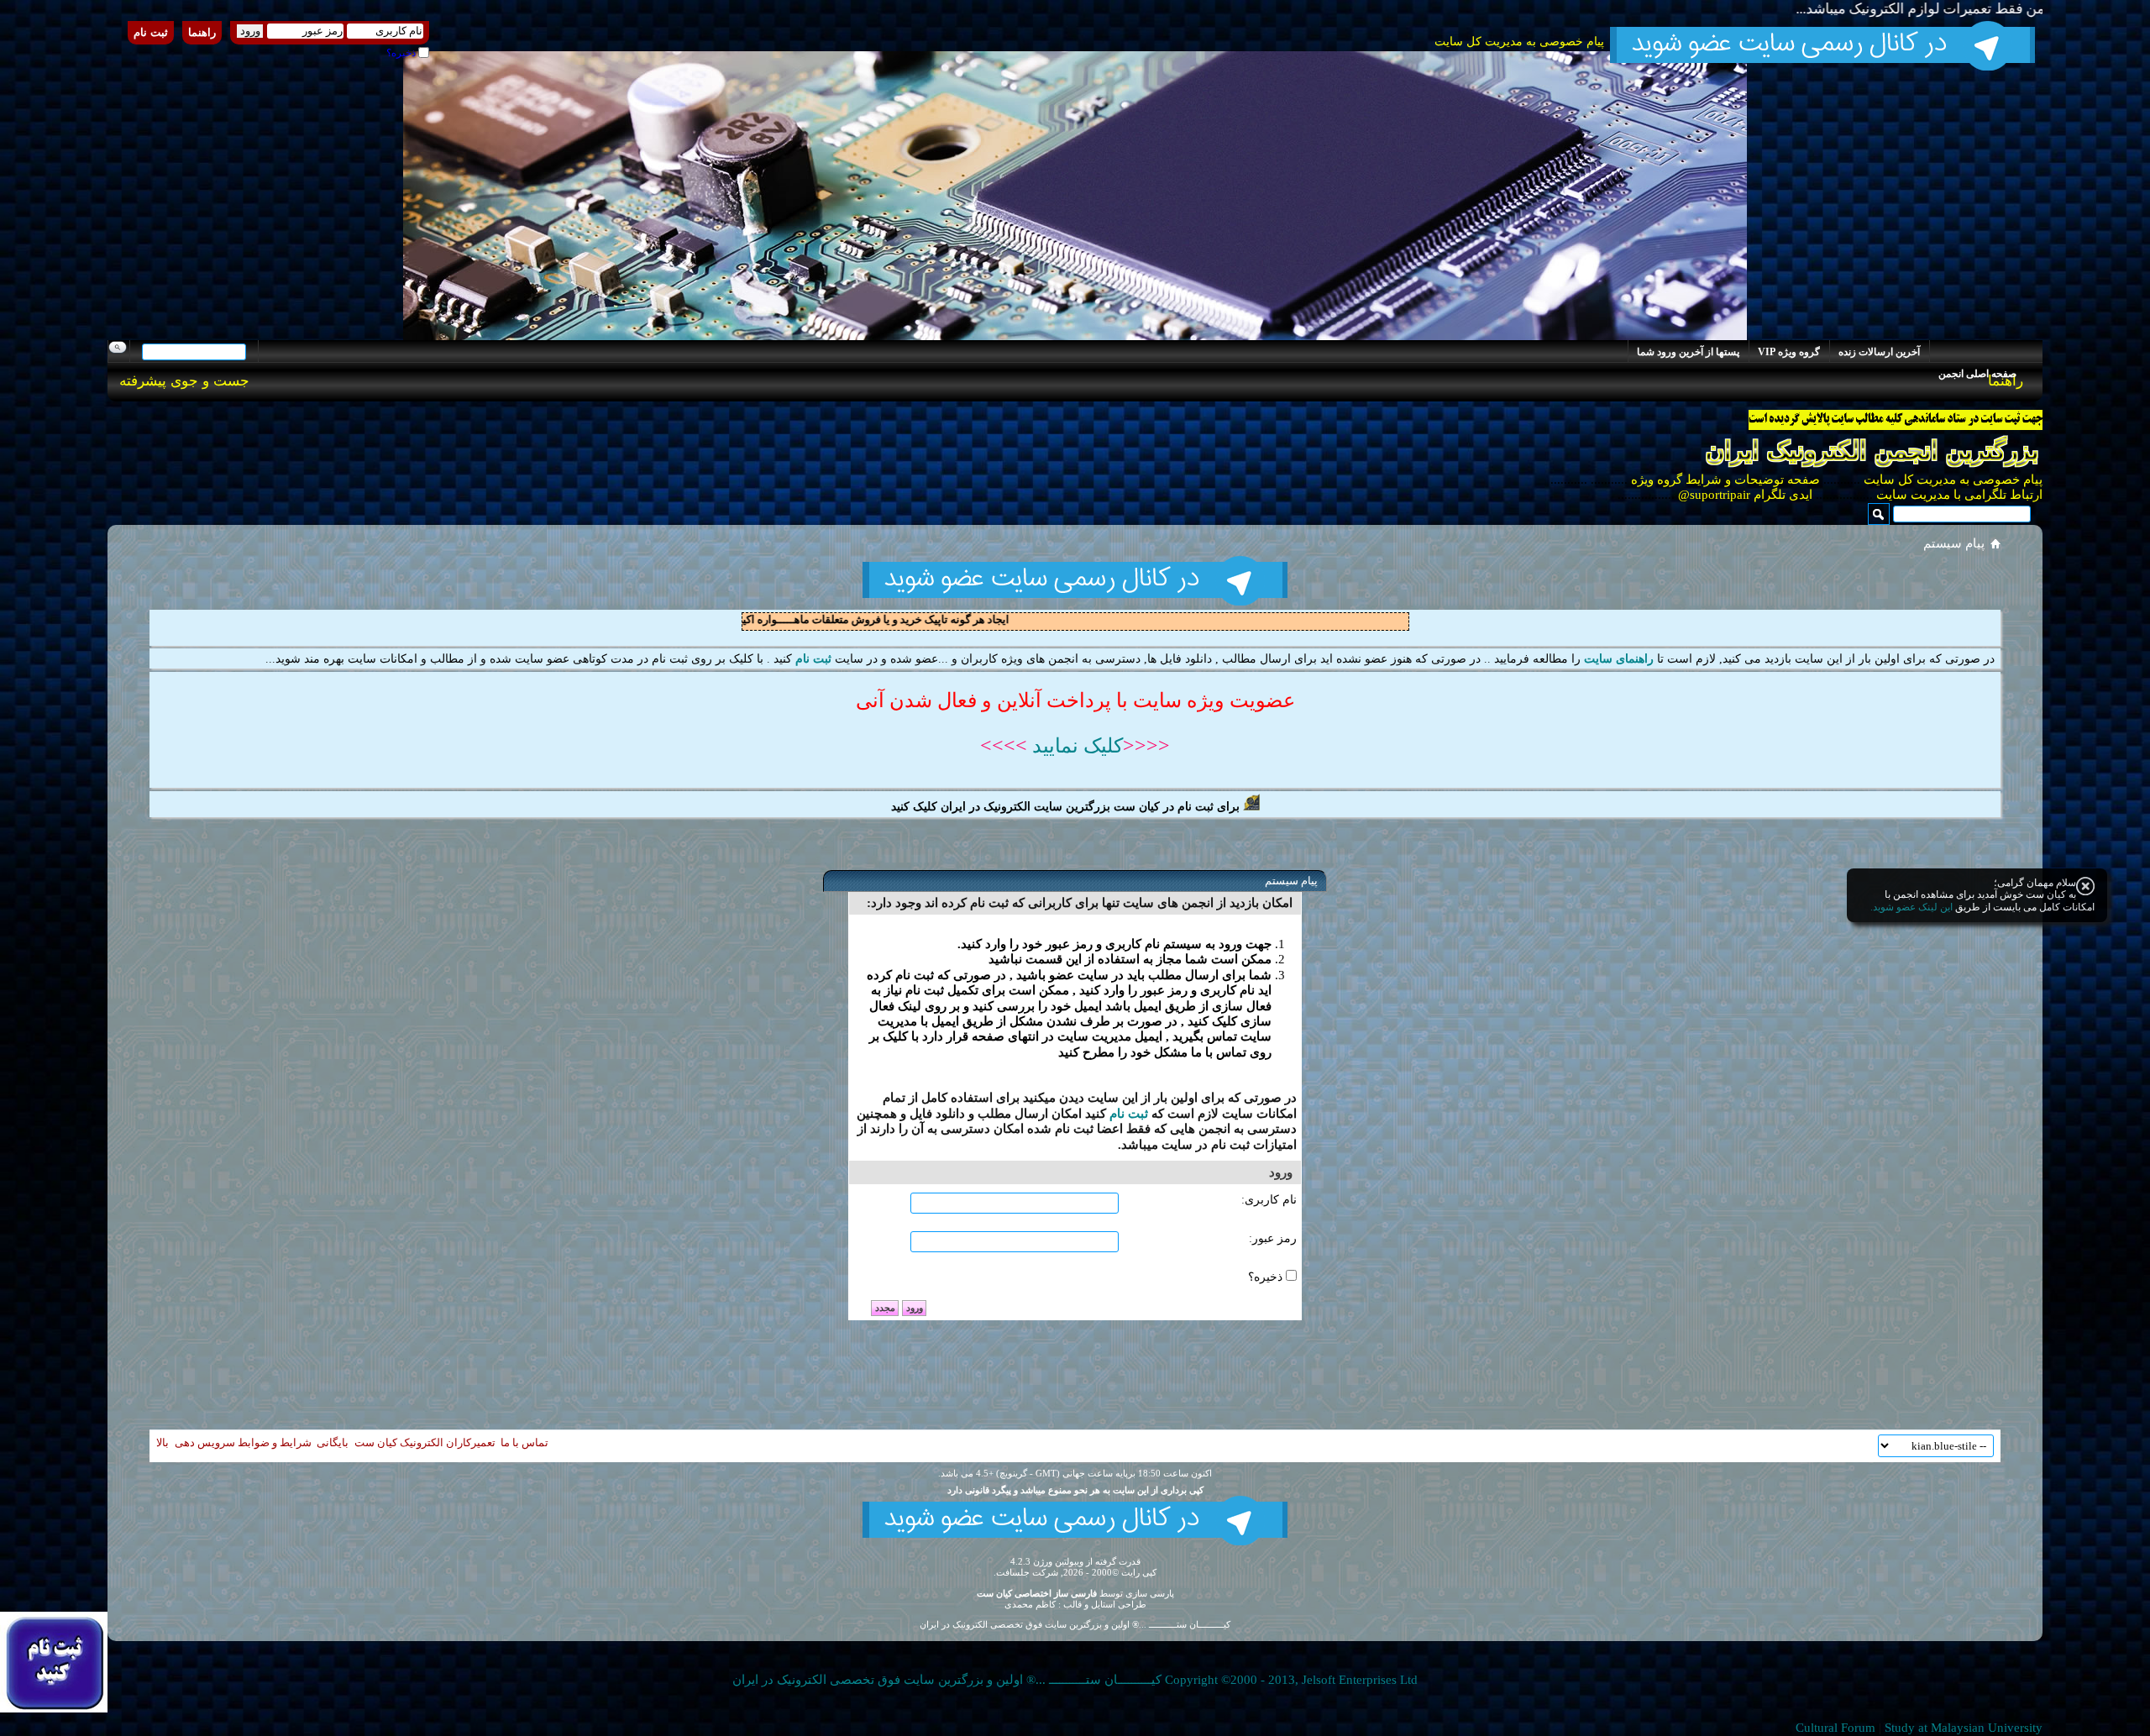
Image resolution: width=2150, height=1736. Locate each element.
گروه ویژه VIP (1789, 352)
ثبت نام (151, 32)
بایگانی (333, 1442)
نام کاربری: (1269, 1200)
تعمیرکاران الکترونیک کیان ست (425, 1442)
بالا (163, 1442)
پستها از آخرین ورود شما (1688, 352)
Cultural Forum (1835, 1728)
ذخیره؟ (402, 53)
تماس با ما (524, 1442)
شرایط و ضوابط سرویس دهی (243, 1442)
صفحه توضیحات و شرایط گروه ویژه (1724, 480)
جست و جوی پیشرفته (184, 381)
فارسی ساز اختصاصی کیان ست (1037, 1593)
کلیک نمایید (1075, 746)
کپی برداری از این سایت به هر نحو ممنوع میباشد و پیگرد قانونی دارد (1075, 1490)
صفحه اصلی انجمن (1977, 374)
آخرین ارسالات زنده (1879, 352)
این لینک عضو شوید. (1911, 907)
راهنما (202, 32)
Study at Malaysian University (1964, 1728)
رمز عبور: (1273, 1238)
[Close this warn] (2085, 886)
